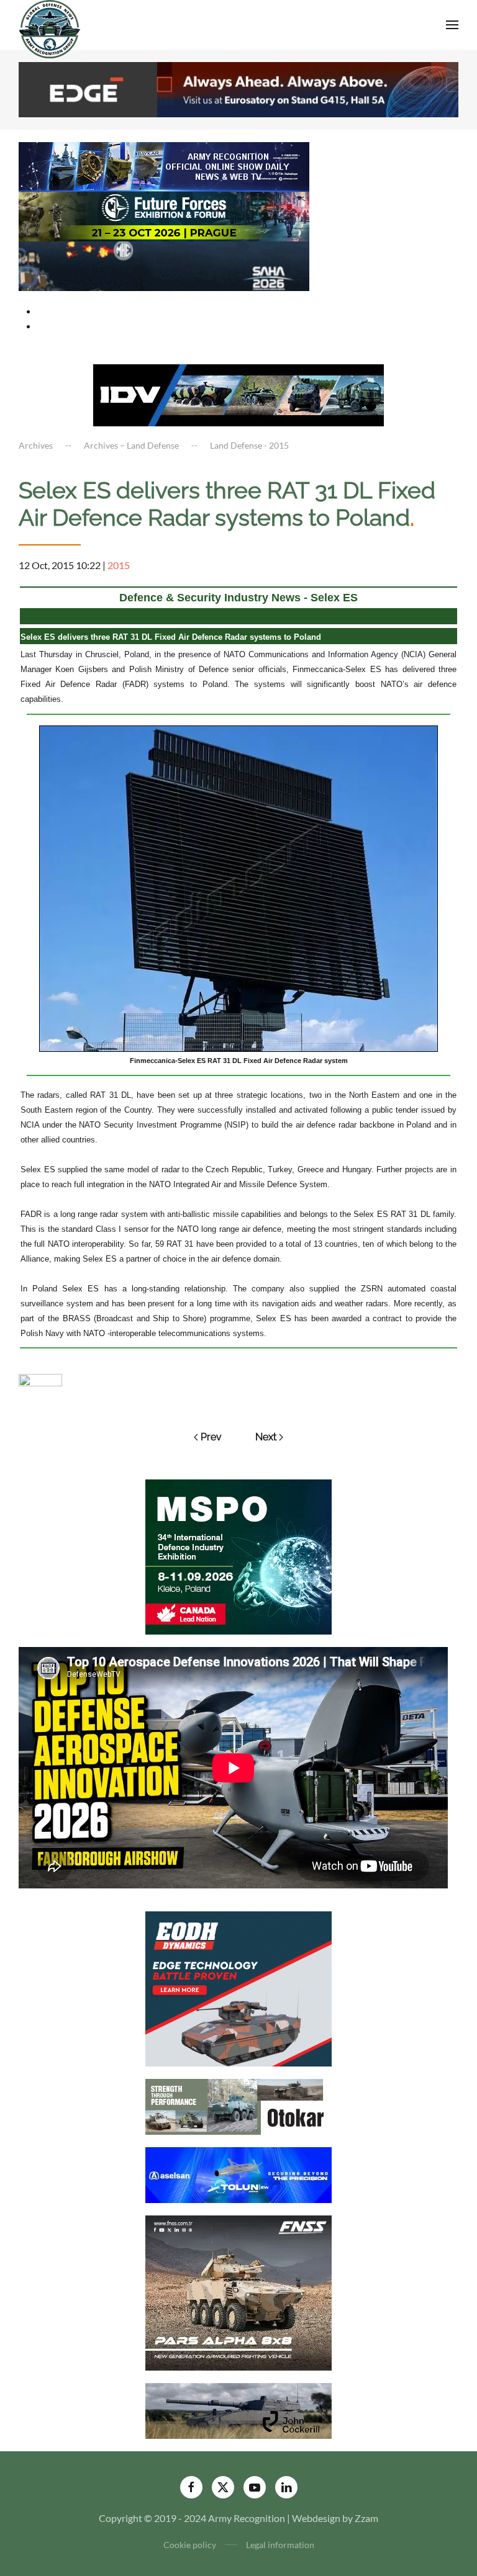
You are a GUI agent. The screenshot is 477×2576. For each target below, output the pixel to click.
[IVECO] (238, 394)
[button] (452, 25)
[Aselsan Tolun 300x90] (238, 2174)
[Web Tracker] (40, 1379)
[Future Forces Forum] (164, 215)
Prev (211, 1437)
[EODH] (238, 1987)
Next (266, 1437)
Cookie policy (190, 2545)
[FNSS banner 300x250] (238, 2291)
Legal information (280, 2545)
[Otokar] (238, 2105)
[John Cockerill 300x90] (238, 2409)
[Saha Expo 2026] (164, 165)
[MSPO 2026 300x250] (238, 1555)
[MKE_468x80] (164, 265)
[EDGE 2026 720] (238, 88)
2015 (119, 565)
